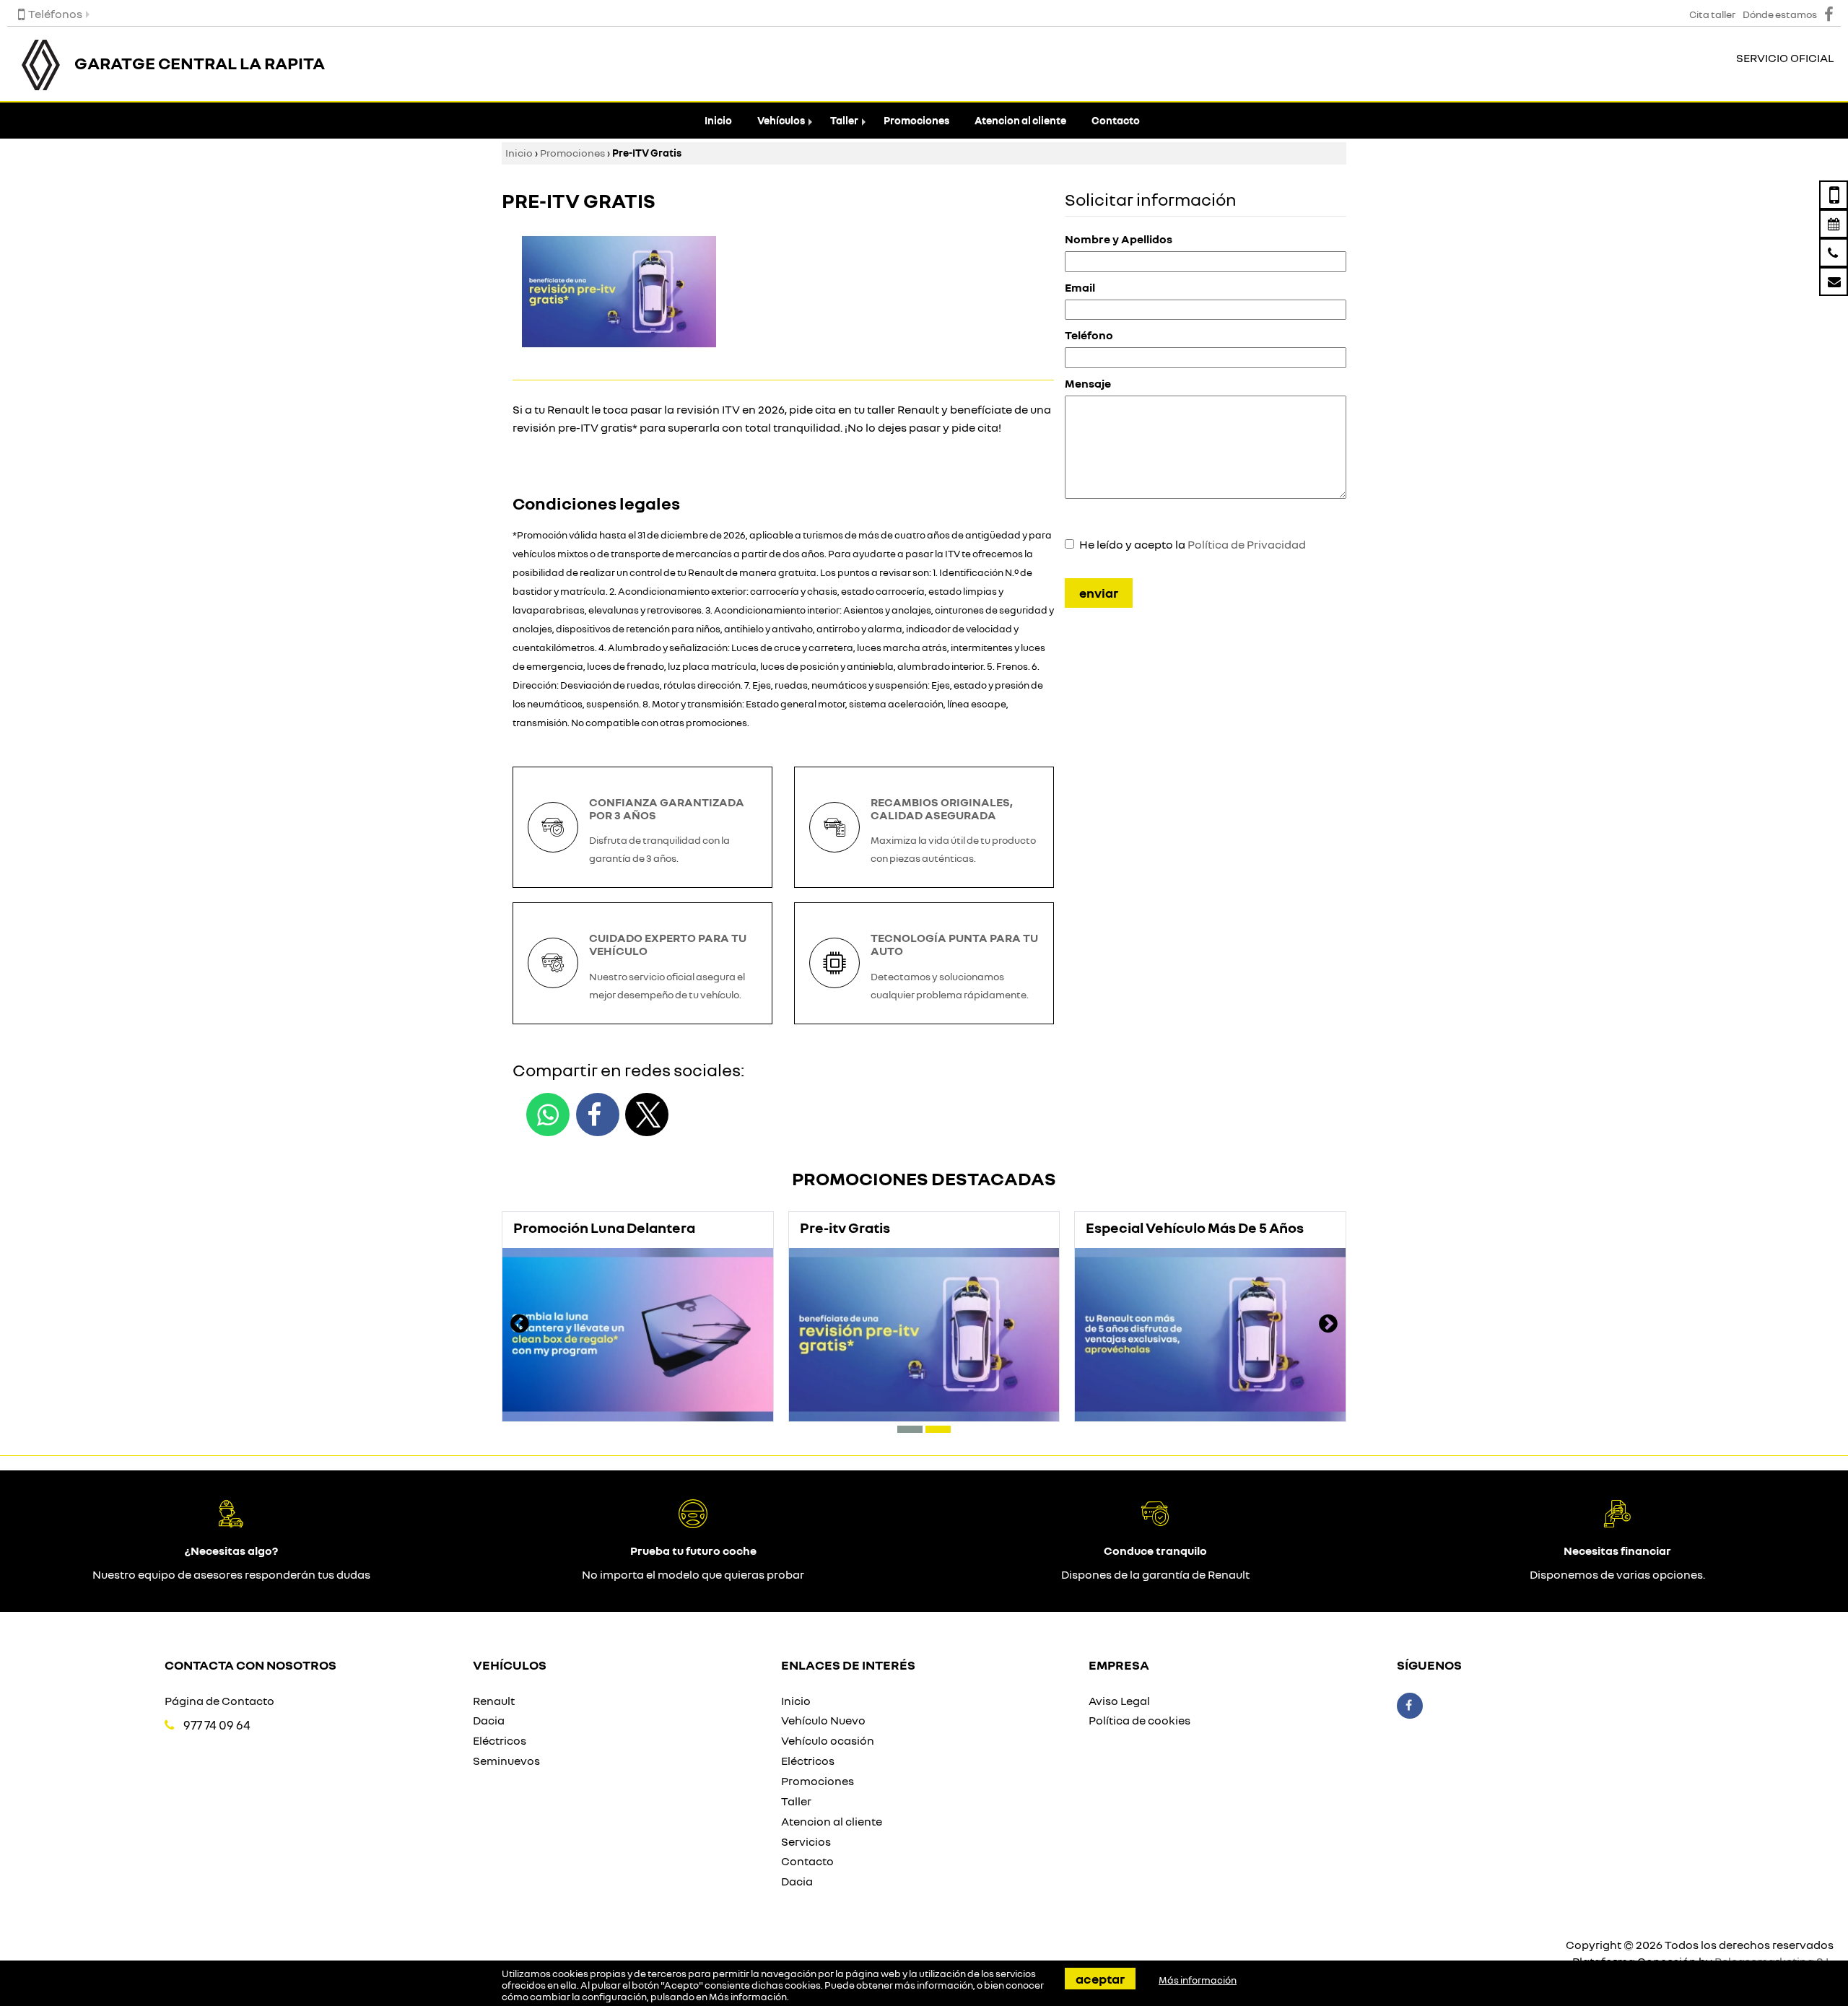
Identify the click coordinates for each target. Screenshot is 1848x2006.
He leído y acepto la (1193, 544)
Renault (494, 1701)
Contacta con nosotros (250, 1665)
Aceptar (1100, 1979)
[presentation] (520, 1325)
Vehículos (781, 120)
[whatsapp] (548, 1115)
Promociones (916, 120)
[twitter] (647, 1115)
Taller (844, 120)
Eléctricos (500, 1740)
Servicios (806, 1841)
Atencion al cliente (1020, 120)
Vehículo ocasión (828, 1740)
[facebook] (598, 1115)
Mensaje (1088, 383)
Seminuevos (506, 1761)
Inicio (718, 120)
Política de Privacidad (1247, 544)
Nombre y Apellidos (1119, 239)
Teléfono (1089, 335)
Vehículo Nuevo (823, 1720)
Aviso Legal (1119, 1701)
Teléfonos (55, 14)
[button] (910, 1429)
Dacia (489, 1720)
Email (1080, 287)
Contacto (1116, 120)
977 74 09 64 (217, 1725)
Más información (748, 1997)
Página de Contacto (219, 1701)
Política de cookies (1139, 1720)
